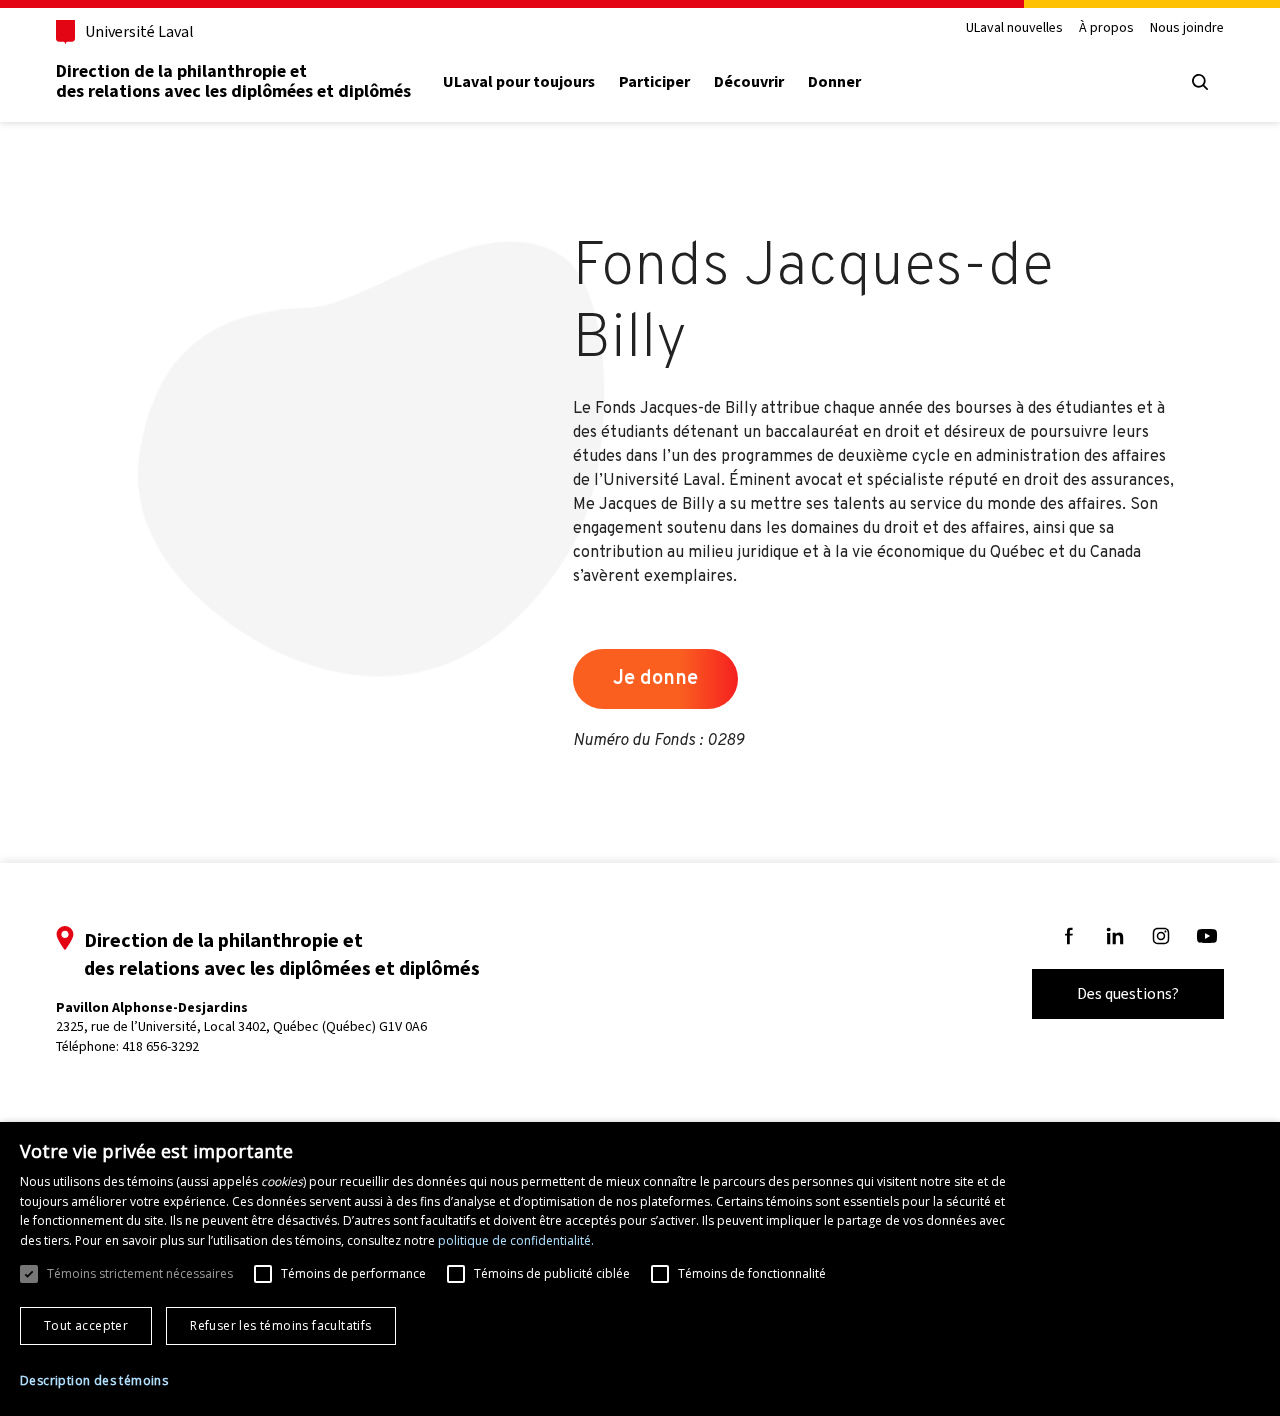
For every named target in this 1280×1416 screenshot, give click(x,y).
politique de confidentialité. (516, 1240)
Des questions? (1128, 993)
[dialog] (640, 1269)
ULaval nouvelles (1014, 28)
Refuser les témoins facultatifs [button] (280, 1325)
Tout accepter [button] (86, 1325)
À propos (1106, 28)
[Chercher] (1200, 82)
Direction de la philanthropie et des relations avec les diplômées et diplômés (233, 81)
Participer (654, 82)
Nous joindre (1187, 28)
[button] (94, 1381)
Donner (834, 82)
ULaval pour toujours (519, 82)
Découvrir (749, 82)
